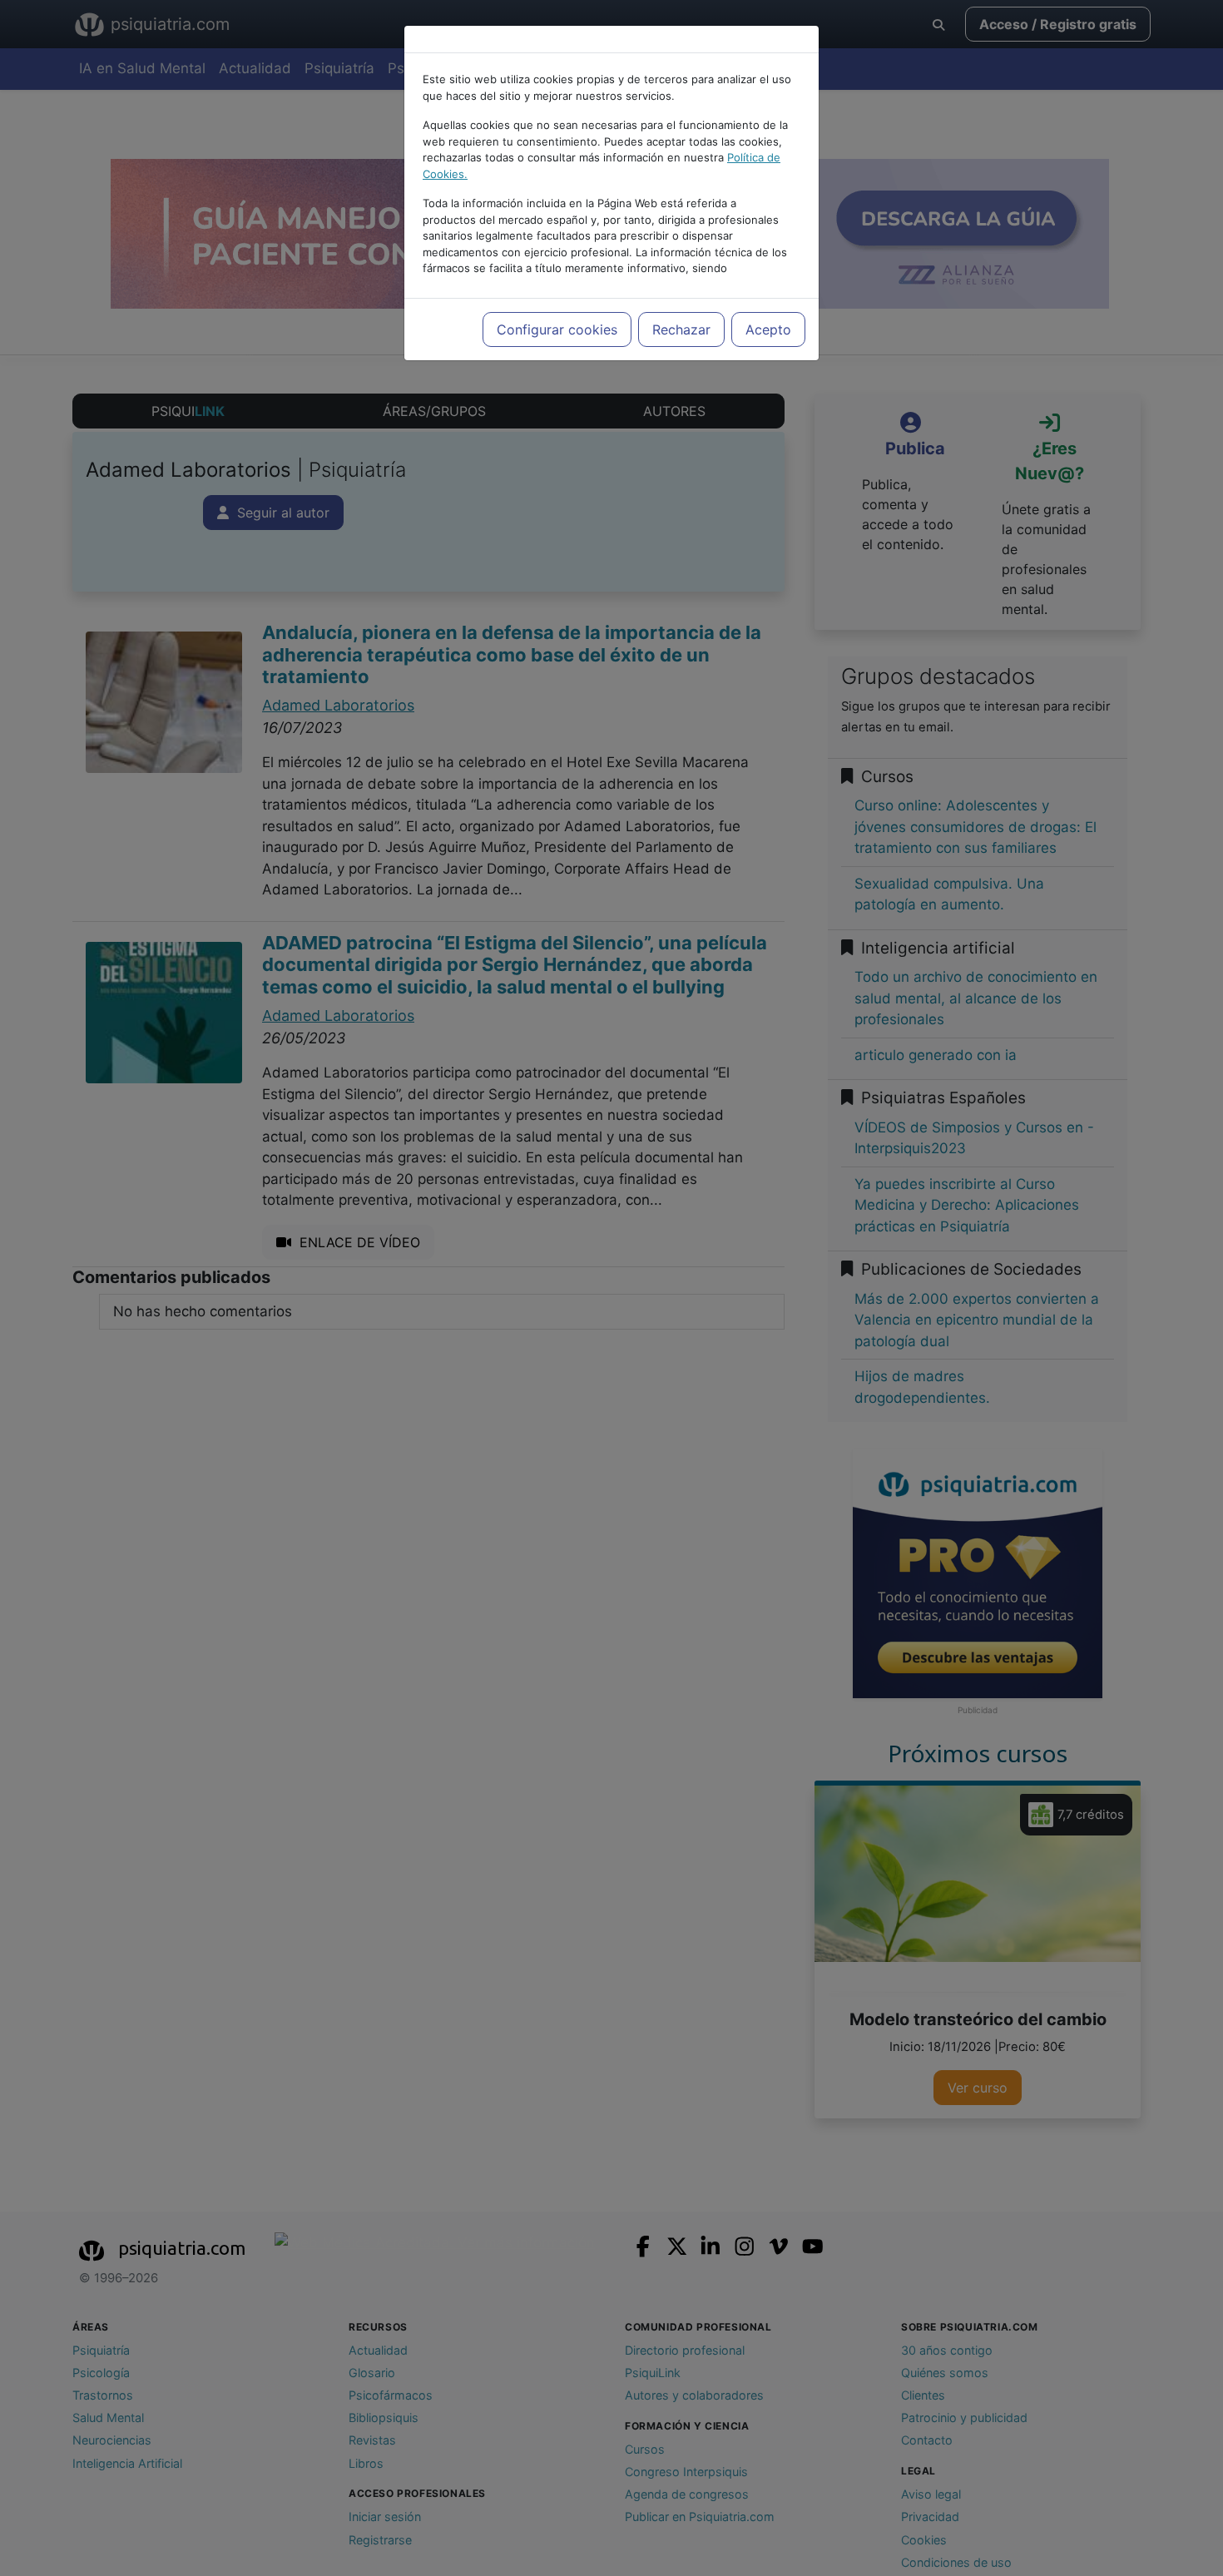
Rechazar (681, 329)
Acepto (768, 329)
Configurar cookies (557, 329)
